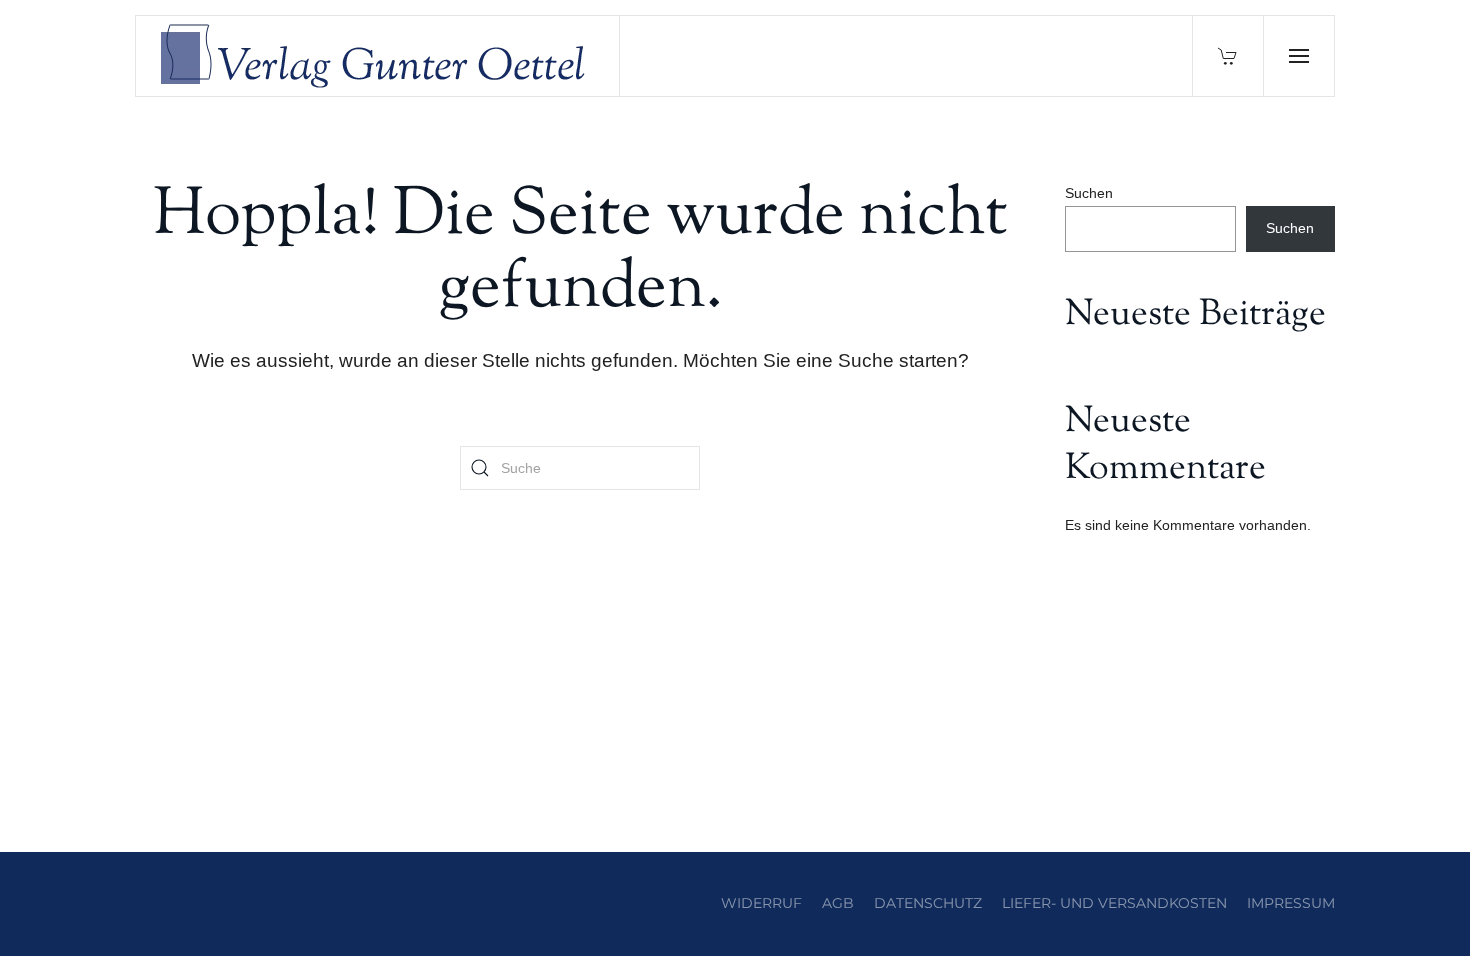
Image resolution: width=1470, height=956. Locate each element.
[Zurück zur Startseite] (378, 56)
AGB (838, 903)
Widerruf (761, 903)
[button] (1298, 56)
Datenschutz (928, 903)
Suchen (1089, 193)
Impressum (1291, 903)
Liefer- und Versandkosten (1114, 903)
